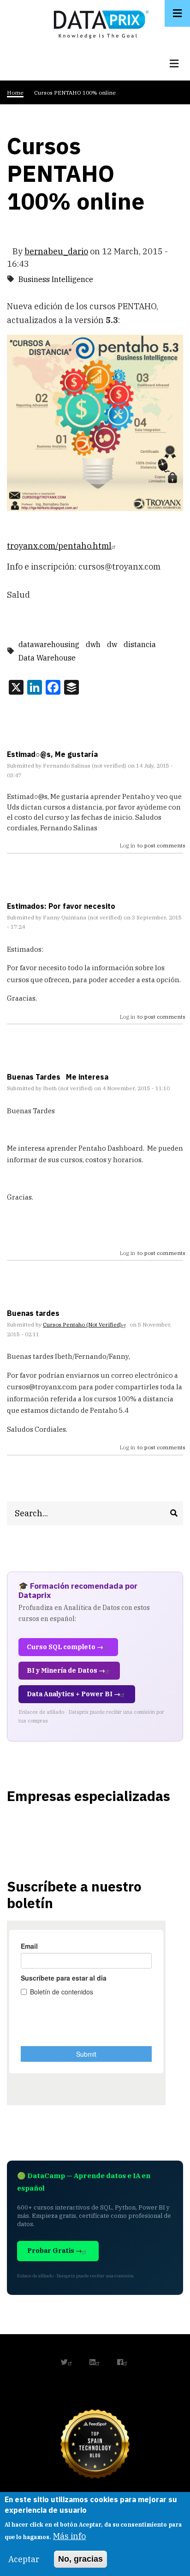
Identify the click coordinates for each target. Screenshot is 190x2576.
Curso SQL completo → (65, 1647)
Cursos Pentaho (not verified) (82, 1324)
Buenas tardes (33, 1313)
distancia (140, 644)
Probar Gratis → (55, 2251)
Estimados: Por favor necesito (61, 906)
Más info (69, 2536)
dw (112, 644)
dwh (93, 644)
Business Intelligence (56, 279)
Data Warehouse (47, 658)
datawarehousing (49, 644)
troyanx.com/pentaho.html (59, 546)
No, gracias (80, 2559)
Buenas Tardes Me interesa (58, 1077)
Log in (128, 845)
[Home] (99, 22)
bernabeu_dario (56, 251)
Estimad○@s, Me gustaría (52, 754)
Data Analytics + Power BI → (74, 1694)
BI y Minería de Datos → (66, 1670)
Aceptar (24, 2559)
